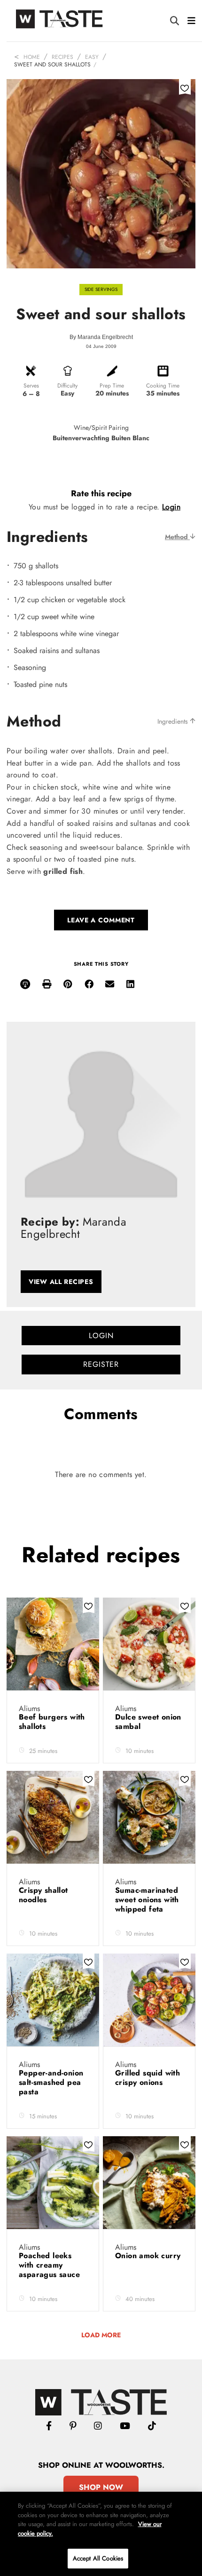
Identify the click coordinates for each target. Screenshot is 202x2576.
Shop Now (101, 2487)
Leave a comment (101, 920)
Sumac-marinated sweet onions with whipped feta (147, 1900)
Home (32, 57)
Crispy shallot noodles (43, 1895)
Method (177, 537)
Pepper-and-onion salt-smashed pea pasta (51, 2082)
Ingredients (174, 721)
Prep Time (112, 386)
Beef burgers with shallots (52, 1722)
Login (171, 507)
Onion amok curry (148, 2256)
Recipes (62, 57)
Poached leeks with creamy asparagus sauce (50, 2265)
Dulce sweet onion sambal (148, 1722)
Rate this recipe (101, 493)
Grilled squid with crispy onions (148, 2078)
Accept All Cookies (98, 2558)
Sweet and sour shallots (52, 65)
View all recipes (61, 1282)
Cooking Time (163, 386)
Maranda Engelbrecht (105, 337)
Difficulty (67, 386)
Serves (31, 386)
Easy (92, 57)
